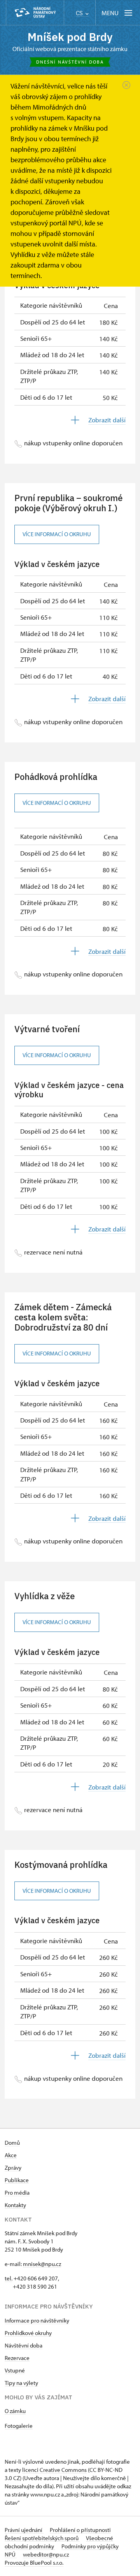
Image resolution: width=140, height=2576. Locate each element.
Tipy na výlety (21, 2383)
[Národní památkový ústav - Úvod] (35, 13)
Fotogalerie (19, 2426)
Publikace (17, 2180)
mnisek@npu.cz (42, 2264)
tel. (9, 2278)
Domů (12, 2143)
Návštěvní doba (24, 2345)
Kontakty (15, 2205)
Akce (11, 2155)
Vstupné (15, 2370)
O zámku (15, 2411)
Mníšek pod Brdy (70, 37)
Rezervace (17, 2358)
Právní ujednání (24, 2530)
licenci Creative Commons (54, 2470)
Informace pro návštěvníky (37, 2320)
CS (80, 13)
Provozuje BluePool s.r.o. (34, 2563)
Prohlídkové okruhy (28, 2333)
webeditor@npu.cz (46, 2554)
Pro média (17, 2192)
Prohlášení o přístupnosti (80, 2530)
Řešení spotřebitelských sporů (42, 2538)
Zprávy (13, 2168)
